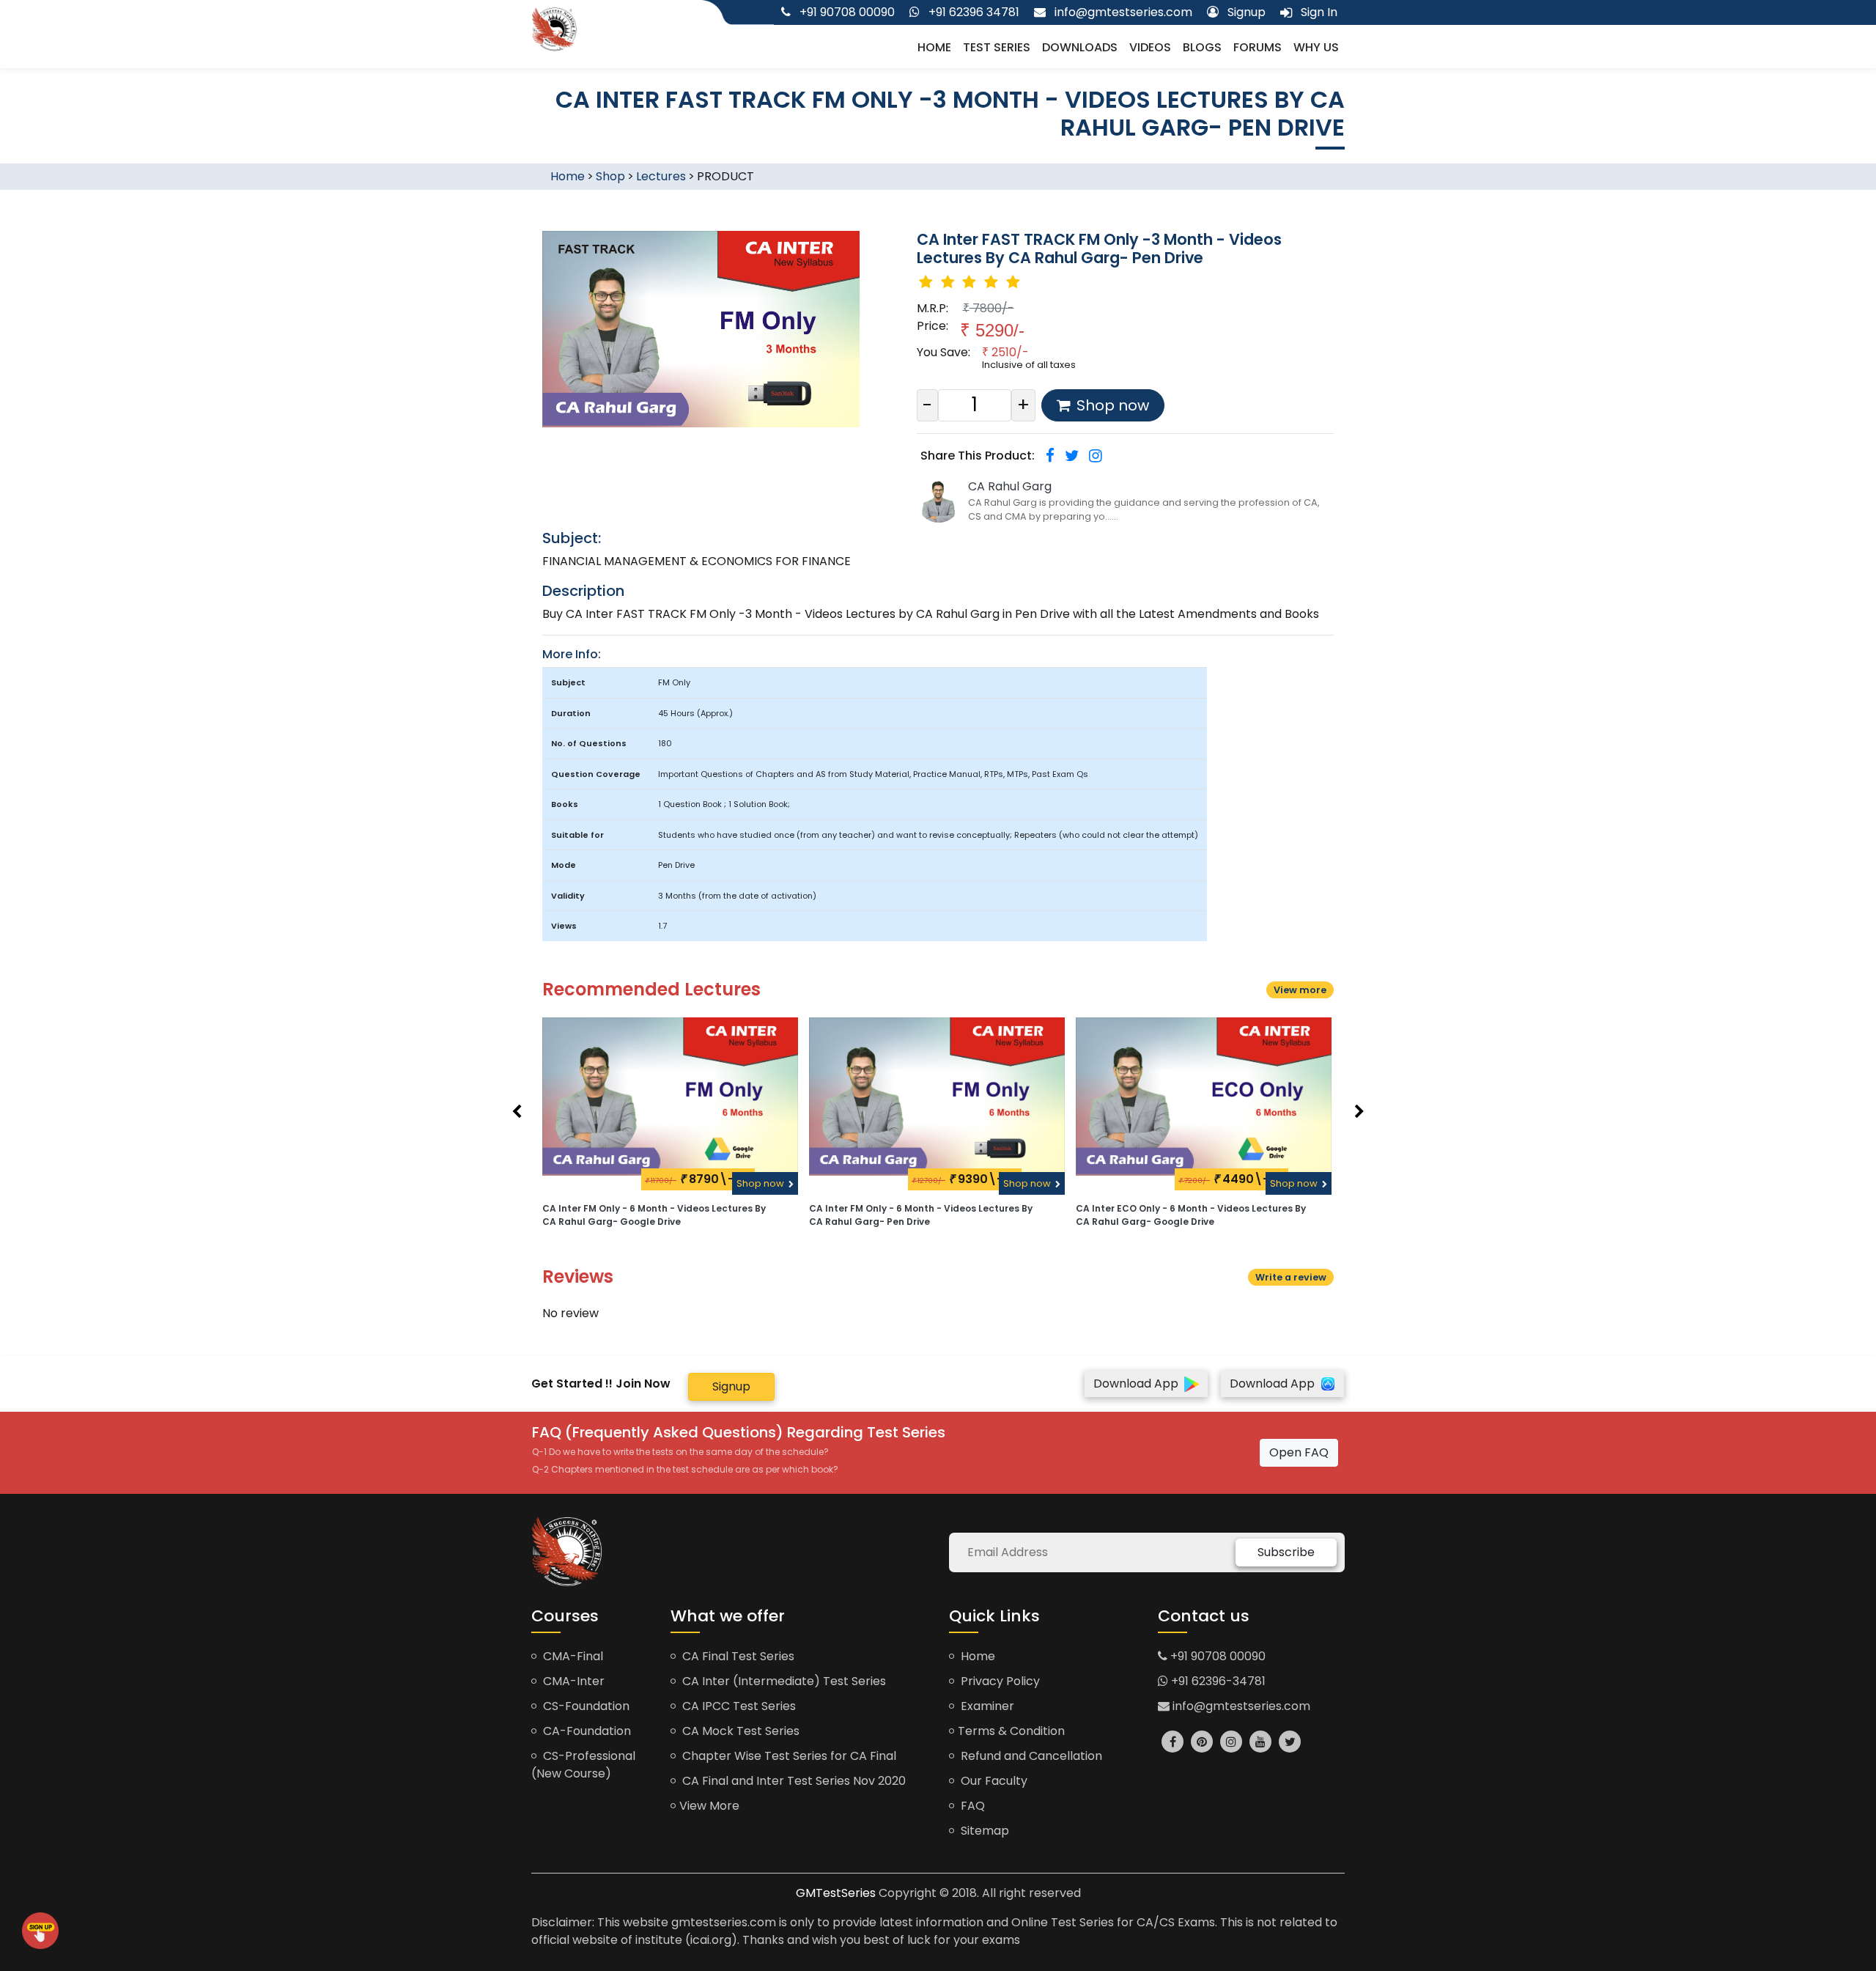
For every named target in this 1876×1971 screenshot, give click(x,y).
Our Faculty (993, 1781)
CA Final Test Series (737, 1656)
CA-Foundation (586, 1731)
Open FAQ (1299, 1452)
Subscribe (1286, 1552)
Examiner (986, 1706)
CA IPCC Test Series (738, 1706)
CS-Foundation (585, 1706)
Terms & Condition (1011, 1731)
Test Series (997, 47)
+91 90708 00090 (1216, 1656)
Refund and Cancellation (1030, 1756)
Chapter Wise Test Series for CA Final (788, 1756)
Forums (1258, 47)
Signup (731, 1386)
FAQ (971, 1806)
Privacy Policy (999, 1681)
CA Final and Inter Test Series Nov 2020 (793, 1781)
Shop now (761, 1183)
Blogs (1202, 47)
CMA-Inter (572, 1681)
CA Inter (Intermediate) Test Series (783, 1681)
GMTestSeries (836, 1893)
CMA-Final (572, 1656)
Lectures (661, 176)
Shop (610, 176)
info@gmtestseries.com (1240, 1706)
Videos (1150, 47)
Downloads (1080, 47)
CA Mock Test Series (739, 1731)
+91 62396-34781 (1217, 1681)
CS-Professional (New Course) (583, 1765)
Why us (1316, 47)
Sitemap (983, 1831)
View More (709, 1806)
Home (934, 47)
